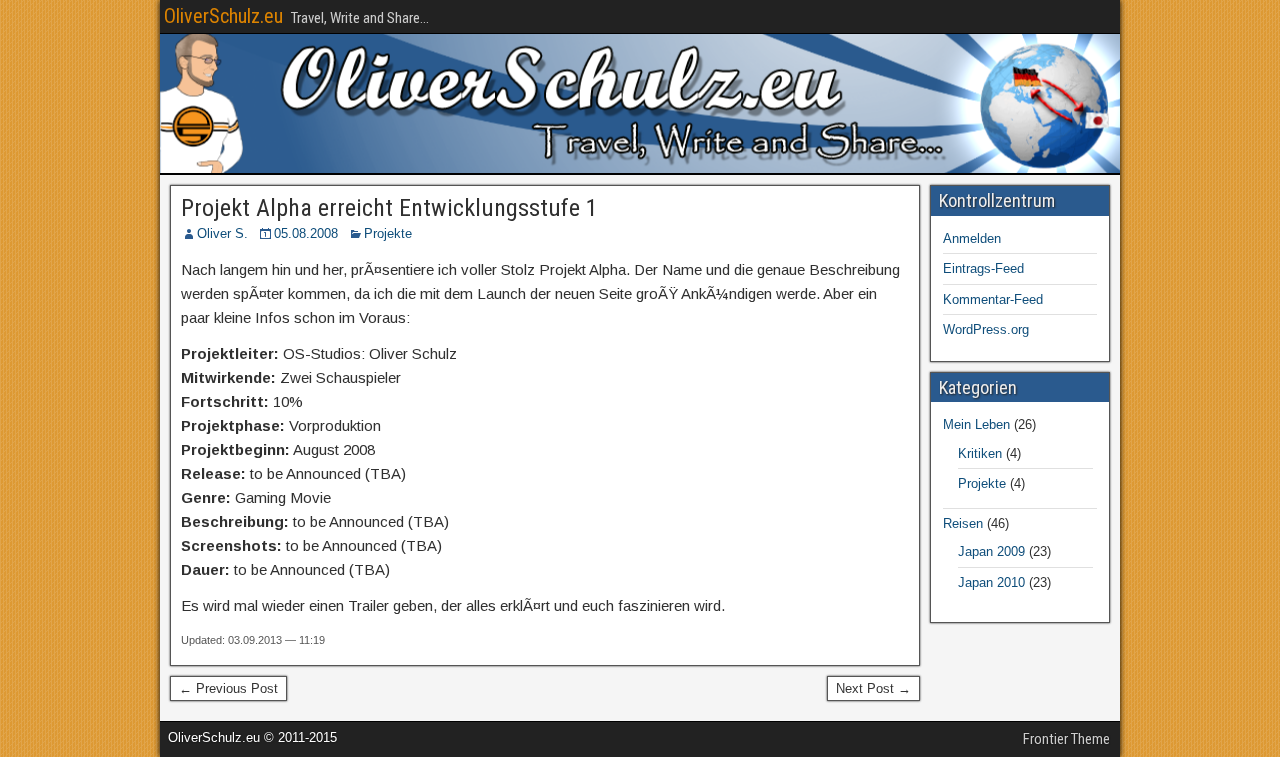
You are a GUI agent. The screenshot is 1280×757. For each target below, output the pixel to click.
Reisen (963, 523)
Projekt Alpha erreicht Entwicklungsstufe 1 (389, 208)
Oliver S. (222, 233)
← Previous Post (228, 688)
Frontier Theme (1066, 739)
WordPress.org (986, 329)
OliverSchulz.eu (223, 16)
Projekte (388, 233)
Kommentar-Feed (993, 299)
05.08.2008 (306, 233)
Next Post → (873, 688)
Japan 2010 (991, 582)
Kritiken (980, 453)
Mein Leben (976, 424)
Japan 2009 (991, 551)
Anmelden (972, 238)
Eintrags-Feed (983, 268)
